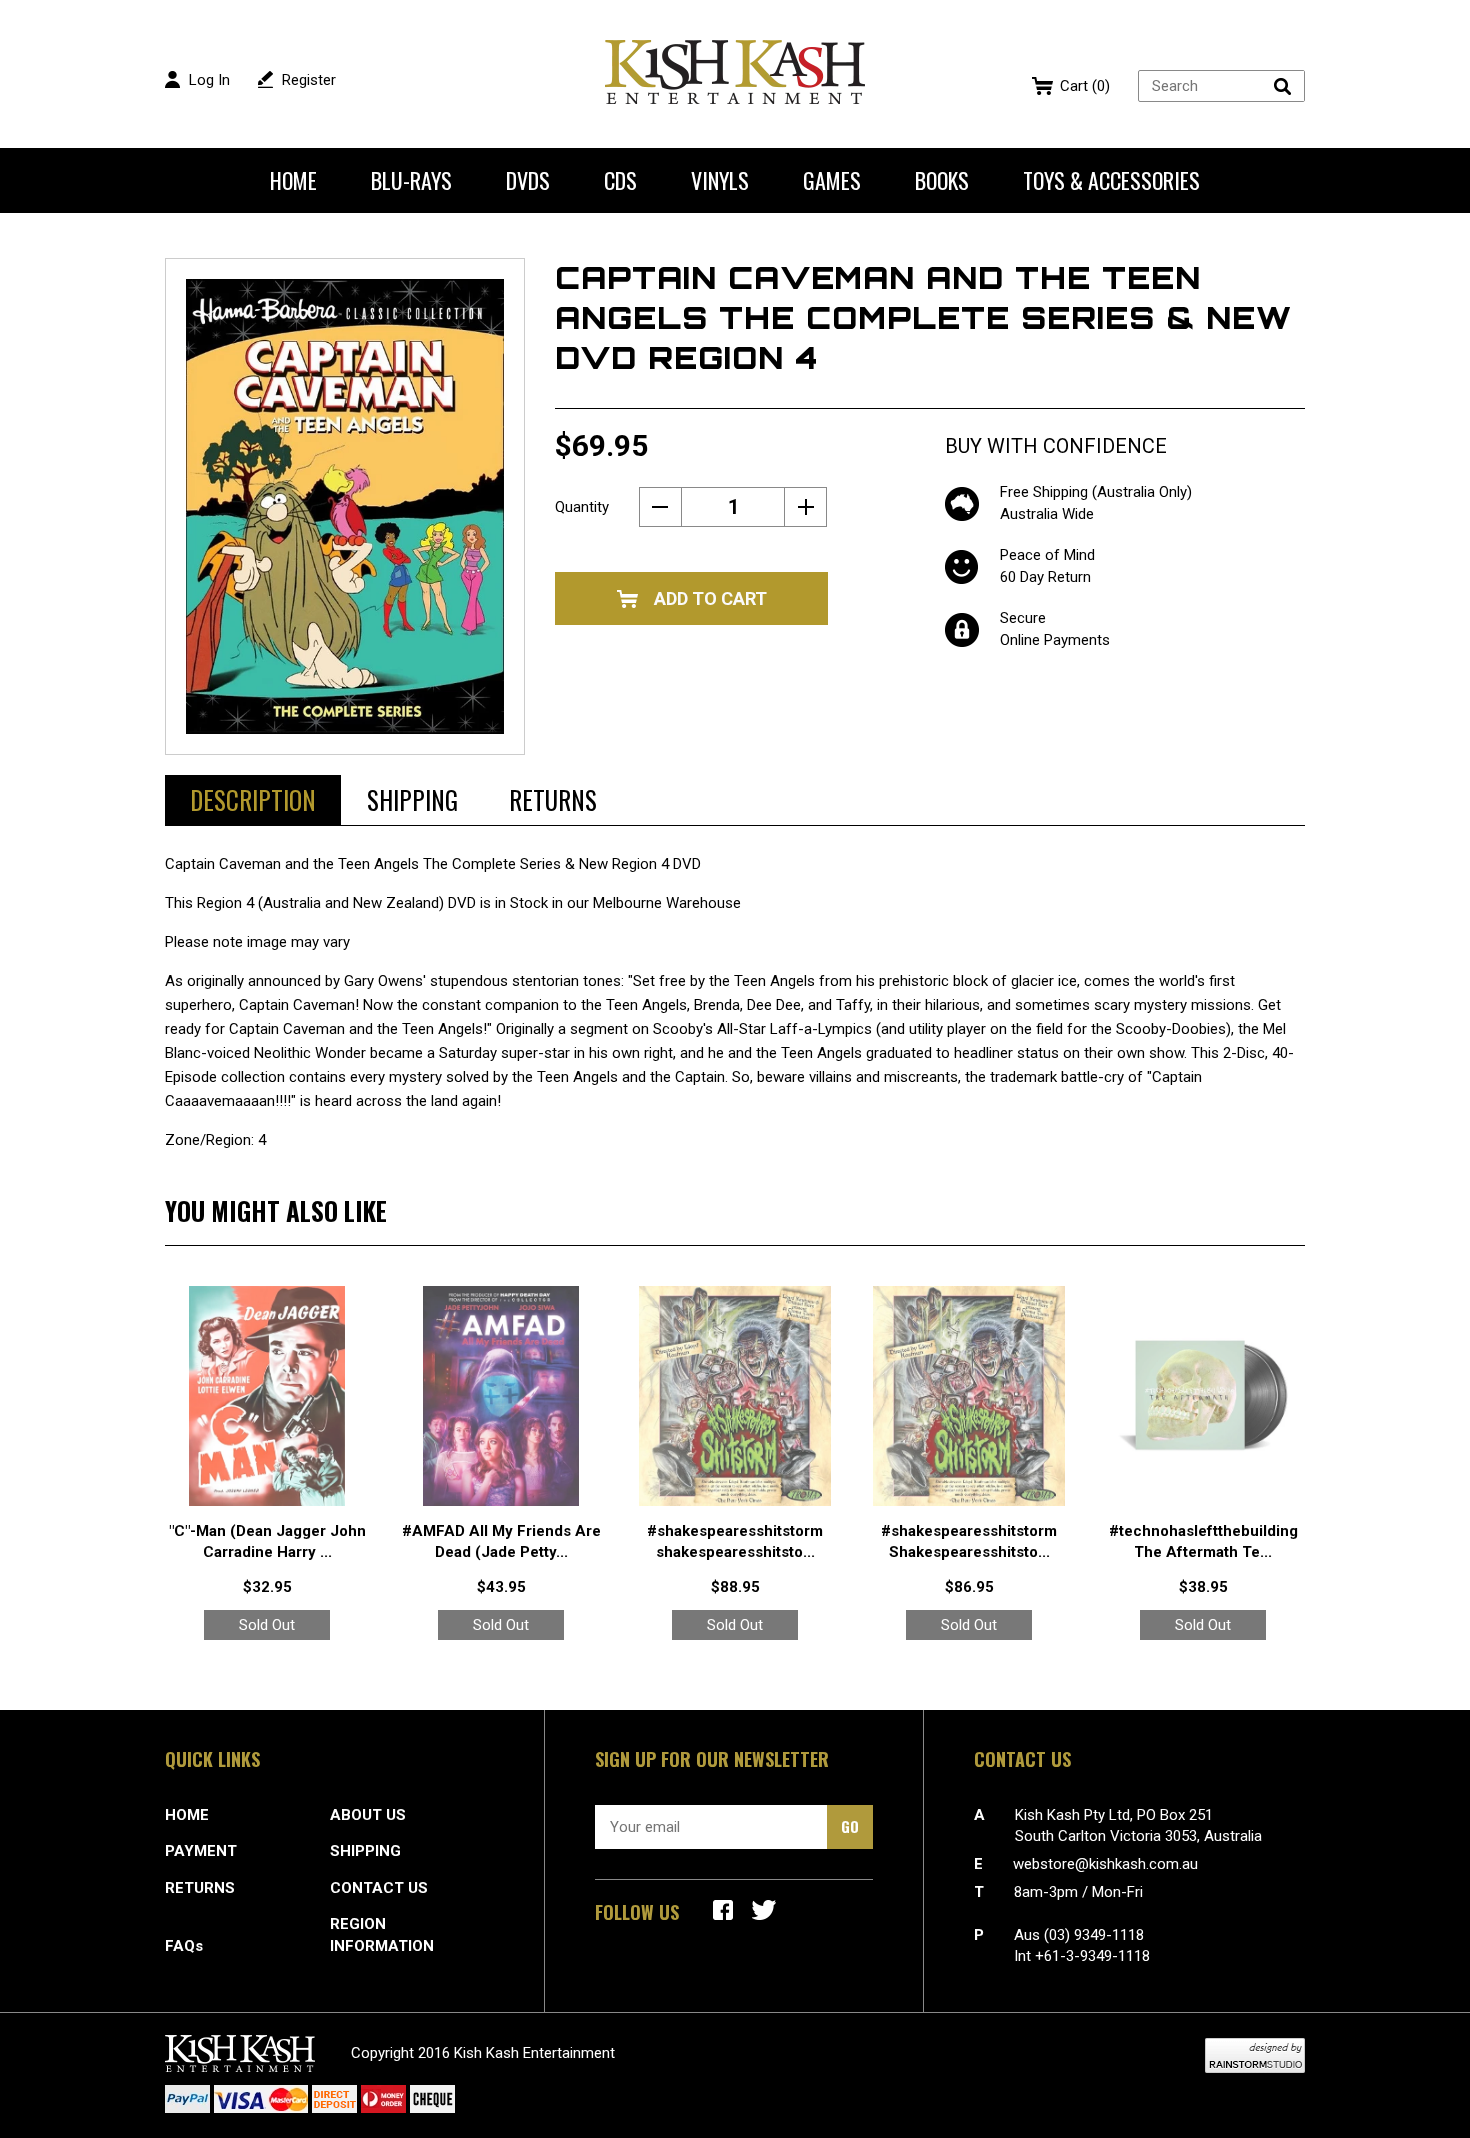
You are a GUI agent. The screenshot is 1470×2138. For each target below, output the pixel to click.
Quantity (582, 507)
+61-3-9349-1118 (1092, 1956)
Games (832, 180)
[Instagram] (764, 1910)
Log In (209, 80)
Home (293, 180)
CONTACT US (379, 1888)
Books (942, 180)
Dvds (528, 180)
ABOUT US (368, 1815)
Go (850, 1826)
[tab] (253, 800)
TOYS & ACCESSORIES (1111, 180)
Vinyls (720, 180)
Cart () (1085, 86)
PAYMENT (201, 1851)
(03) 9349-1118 (1094, 1935)
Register (309, 80)
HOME (187, 1815)
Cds (620, 180)
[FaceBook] (723, 1910)
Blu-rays (411, 180)
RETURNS (200, 1888)
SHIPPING (365, 1851)
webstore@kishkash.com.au (1105, 1864)
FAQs (184, 1946)
